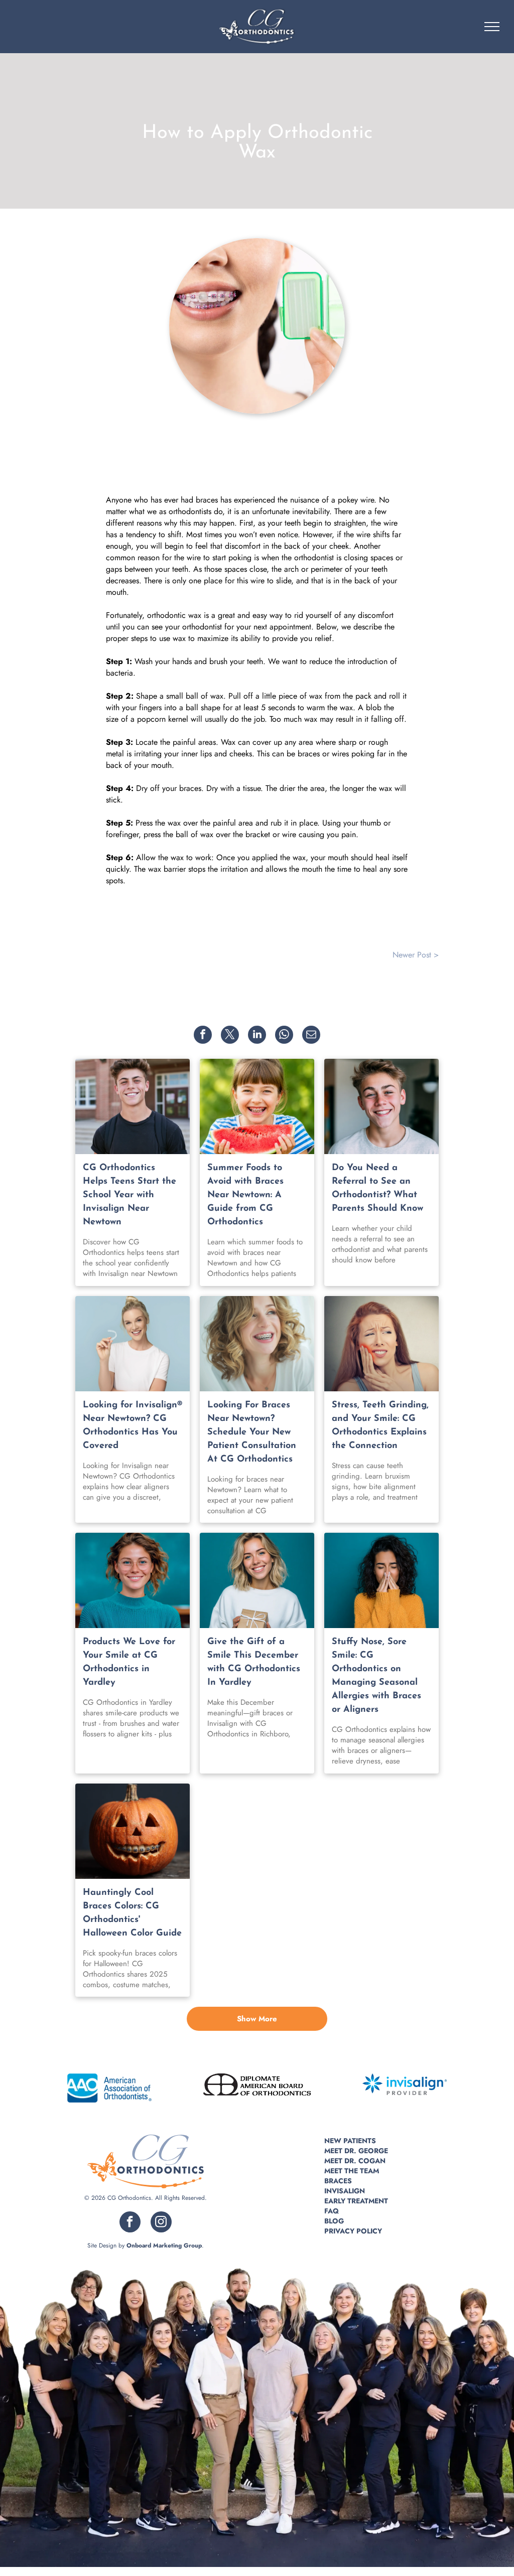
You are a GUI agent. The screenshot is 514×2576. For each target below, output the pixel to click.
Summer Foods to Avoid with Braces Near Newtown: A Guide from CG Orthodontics (245, 1195)
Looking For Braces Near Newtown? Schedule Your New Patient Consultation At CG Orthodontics (252, 1432)
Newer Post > (416, 955)
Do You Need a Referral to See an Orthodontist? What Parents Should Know (377, 1188)
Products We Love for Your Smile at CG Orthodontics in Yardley (129, 1662)
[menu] (492, 27)
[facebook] (130, 2223)
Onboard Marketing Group (164, 2245)
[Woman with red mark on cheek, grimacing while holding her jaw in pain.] (381, 1344)
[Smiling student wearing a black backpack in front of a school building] (133, 1106)
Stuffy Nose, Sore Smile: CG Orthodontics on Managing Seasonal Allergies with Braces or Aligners (376, 1676)
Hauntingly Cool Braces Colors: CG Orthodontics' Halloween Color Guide (132, 1913)
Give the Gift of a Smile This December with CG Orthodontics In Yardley (254, 1662)
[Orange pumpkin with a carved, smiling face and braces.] (133, 1831)
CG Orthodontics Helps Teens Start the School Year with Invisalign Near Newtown (130, 1195)
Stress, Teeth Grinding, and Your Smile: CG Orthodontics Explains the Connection (380, 1426)
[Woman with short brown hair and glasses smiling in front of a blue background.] (133, 1580)
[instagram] (161, 2223)
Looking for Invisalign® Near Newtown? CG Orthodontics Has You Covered (133, 1426)
